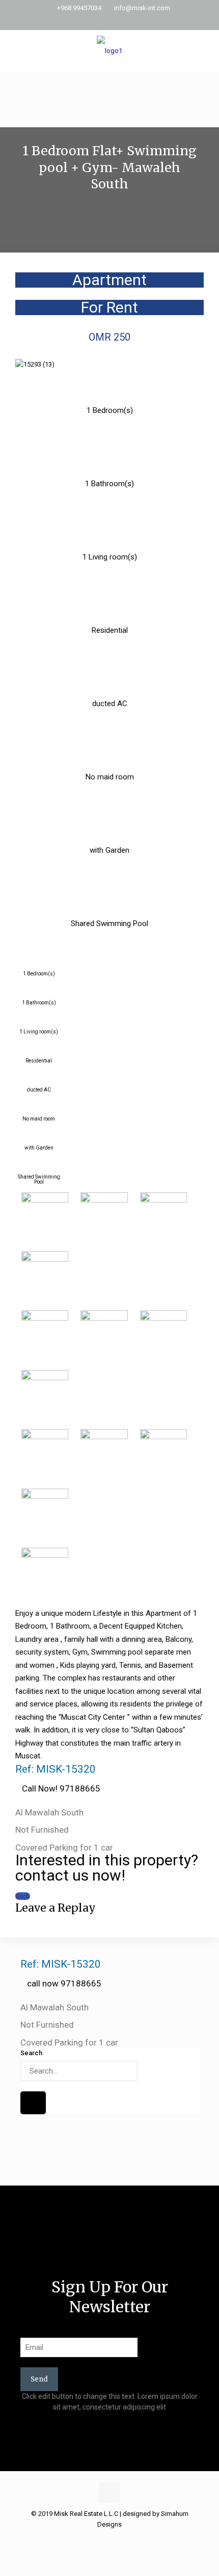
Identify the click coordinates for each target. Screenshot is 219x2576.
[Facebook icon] (97, 21)
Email (28, 2330)
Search (31, 2053)
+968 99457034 (79, 8)
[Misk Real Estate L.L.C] (109, 50)
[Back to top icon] (109, 2493)
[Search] (33, 2103)
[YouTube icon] (110, 21)
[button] (109, 226)
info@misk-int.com (142, 8)
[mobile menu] (205, 50)
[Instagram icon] (122, 21)
